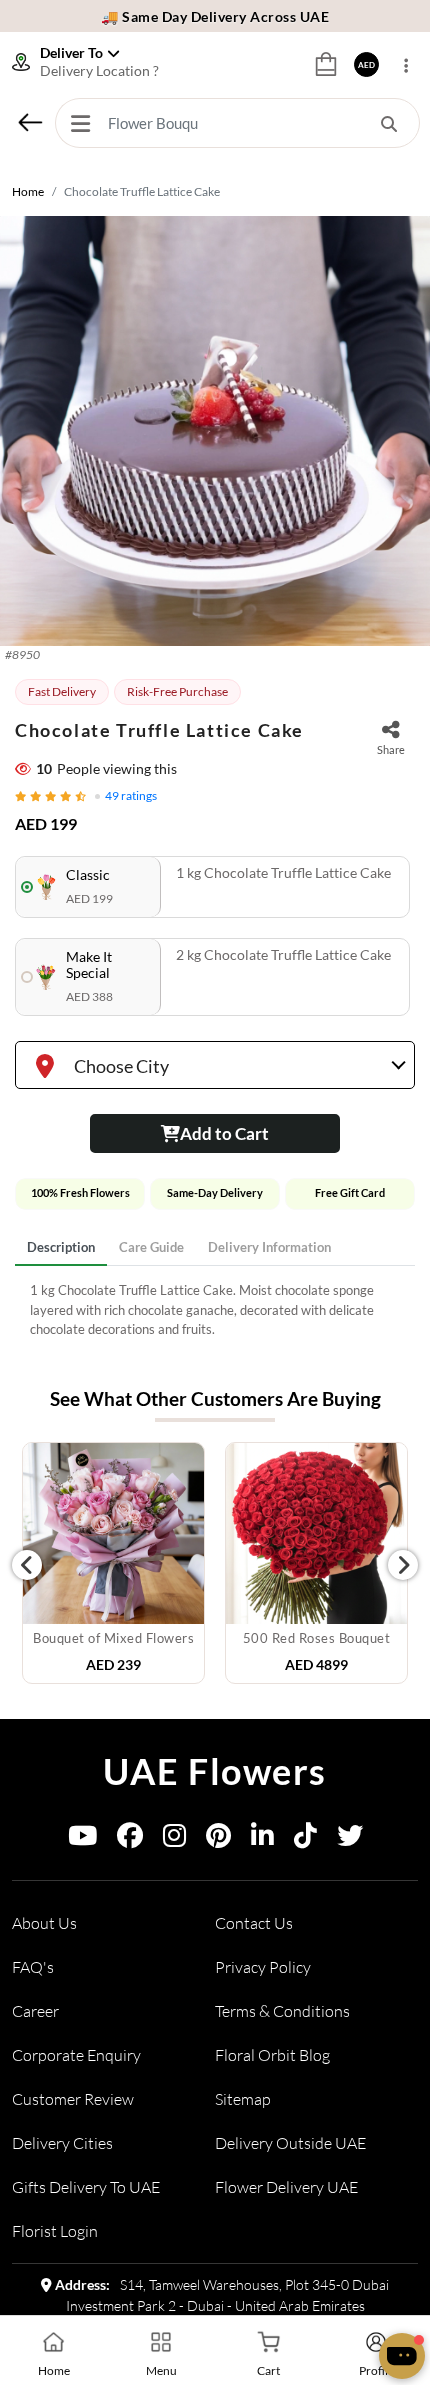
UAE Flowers (215, 1771)
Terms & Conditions (282, 2011)
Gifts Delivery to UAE (86, 2187)
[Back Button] (30, 122)
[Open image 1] (215, 431)
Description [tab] (61, 1247)
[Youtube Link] (82, 1839)
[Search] (389, 123)
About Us (44, 1923)
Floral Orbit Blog (272, 2055)
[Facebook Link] (130, 1839)
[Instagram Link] (174, 1839)
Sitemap (243, 2099)
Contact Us (254, 1923)
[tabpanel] (215, 1310)
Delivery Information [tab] (269, 1247)
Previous (27, 1565)
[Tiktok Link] (305, 1839)
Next (403, 1565)
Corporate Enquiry (76, 2055)
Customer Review (73, 2099)
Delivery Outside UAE (290, 2143)
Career (35, 2011)
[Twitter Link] (350, 1839)
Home (28, 191)
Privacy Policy (263, 1967)
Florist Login (55, 2231)
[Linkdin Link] (262, 1839)
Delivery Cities (62, 2143)
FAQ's (33, 1967)
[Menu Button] (80, 123)
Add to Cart (224, 1133)
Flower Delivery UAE (286, 2187)
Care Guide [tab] (151, 1247)
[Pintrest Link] (218, 1839)
